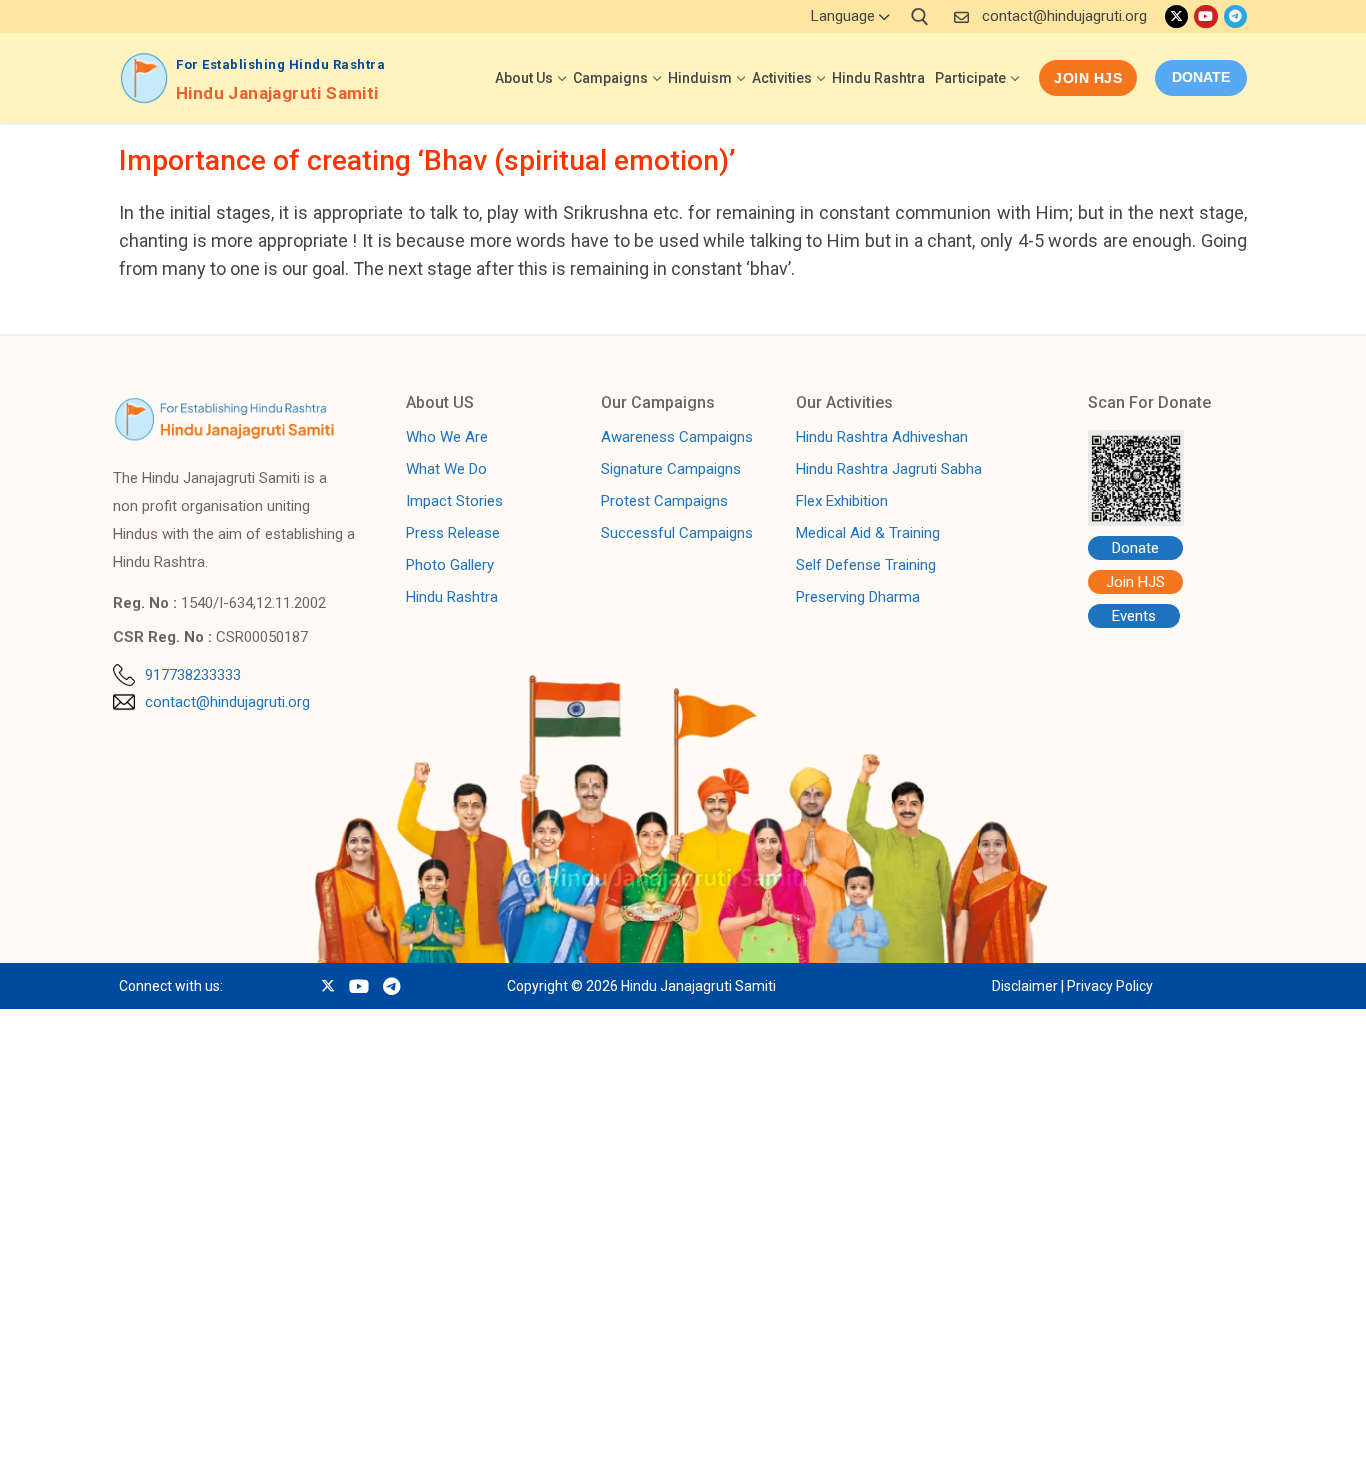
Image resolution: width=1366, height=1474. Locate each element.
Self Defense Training (866, 566)
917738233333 (193, 675)
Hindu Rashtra (452, 598)
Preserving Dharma (858, 598)
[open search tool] (920, 17)
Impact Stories (454, 502)
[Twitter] (1176, 16)
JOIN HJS (180, 1437)
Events (1134, 616)
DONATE (1201, 77)
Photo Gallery (450, 566)
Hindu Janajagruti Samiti (277, 93)
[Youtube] (1205, 16)
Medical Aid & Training (868, 534)
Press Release (453, 534)
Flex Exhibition (842, 502)
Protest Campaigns (664, 502)
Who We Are (447, 438)
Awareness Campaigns (677, 438)
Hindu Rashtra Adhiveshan (882, 438)
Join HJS (1088, 78)
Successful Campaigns (677, 534)
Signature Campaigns (671, 470)
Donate (1135, 548)
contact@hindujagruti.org (1064, 16)
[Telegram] (1235, 16)
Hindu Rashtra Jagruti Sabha (889, 470)
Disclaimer (1025, 986)
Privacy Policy (1110, 986)
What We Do (446, 470)
